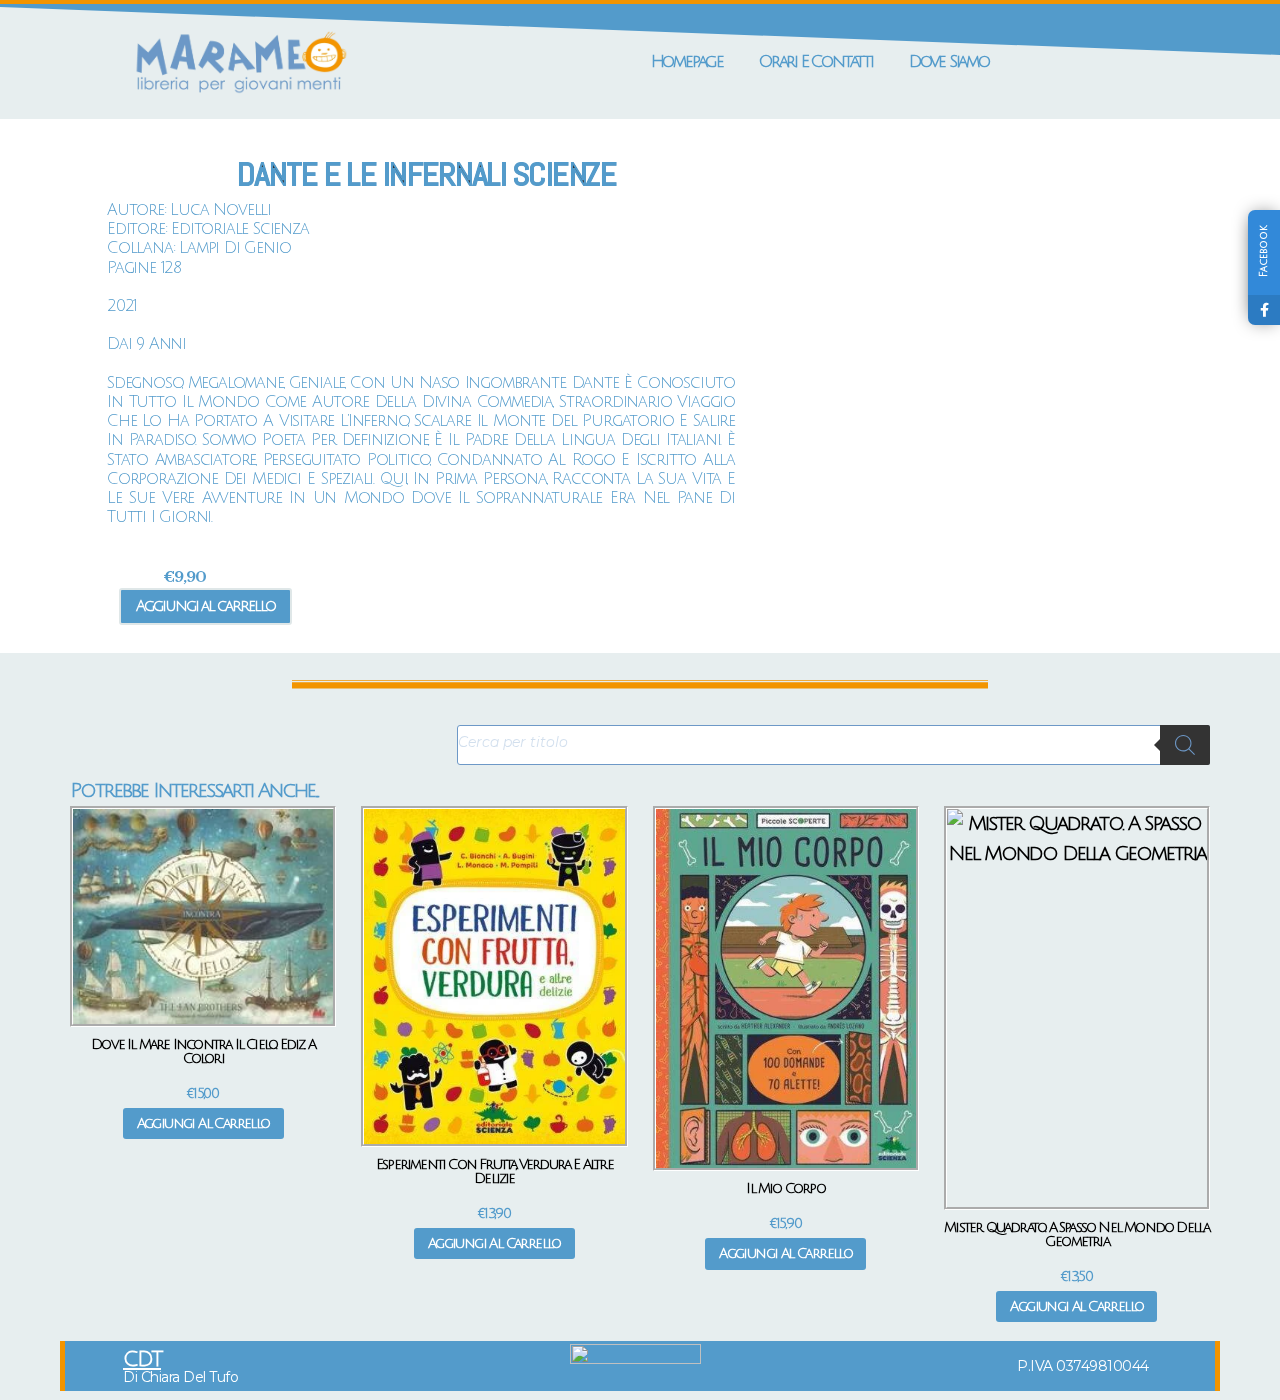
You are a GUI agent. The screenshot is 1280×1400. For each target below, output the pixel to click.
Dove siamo (949, 61)
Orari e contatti (816, 61)
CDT (142, 1359)
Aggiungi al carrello (205, 606)
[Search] (1185, 745)
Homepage (687, 61)
